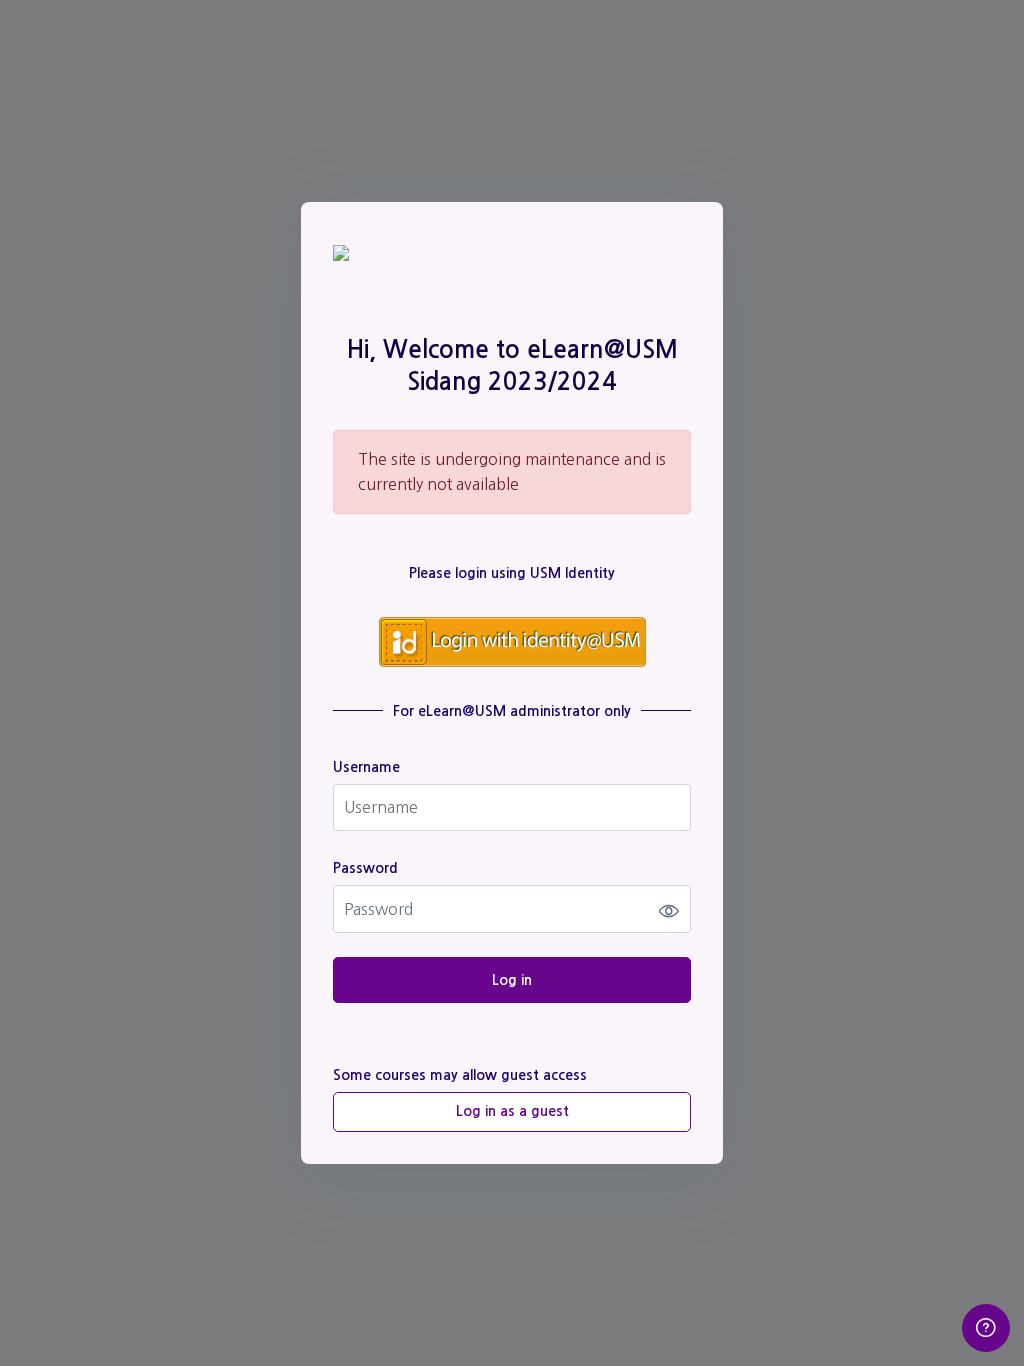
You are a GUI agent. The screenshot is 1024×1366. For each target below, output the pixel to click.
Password (365, 868)
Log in (512, 980)
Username (366, 767)
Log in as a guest (512, 1111)
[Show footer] (986, 1328)
